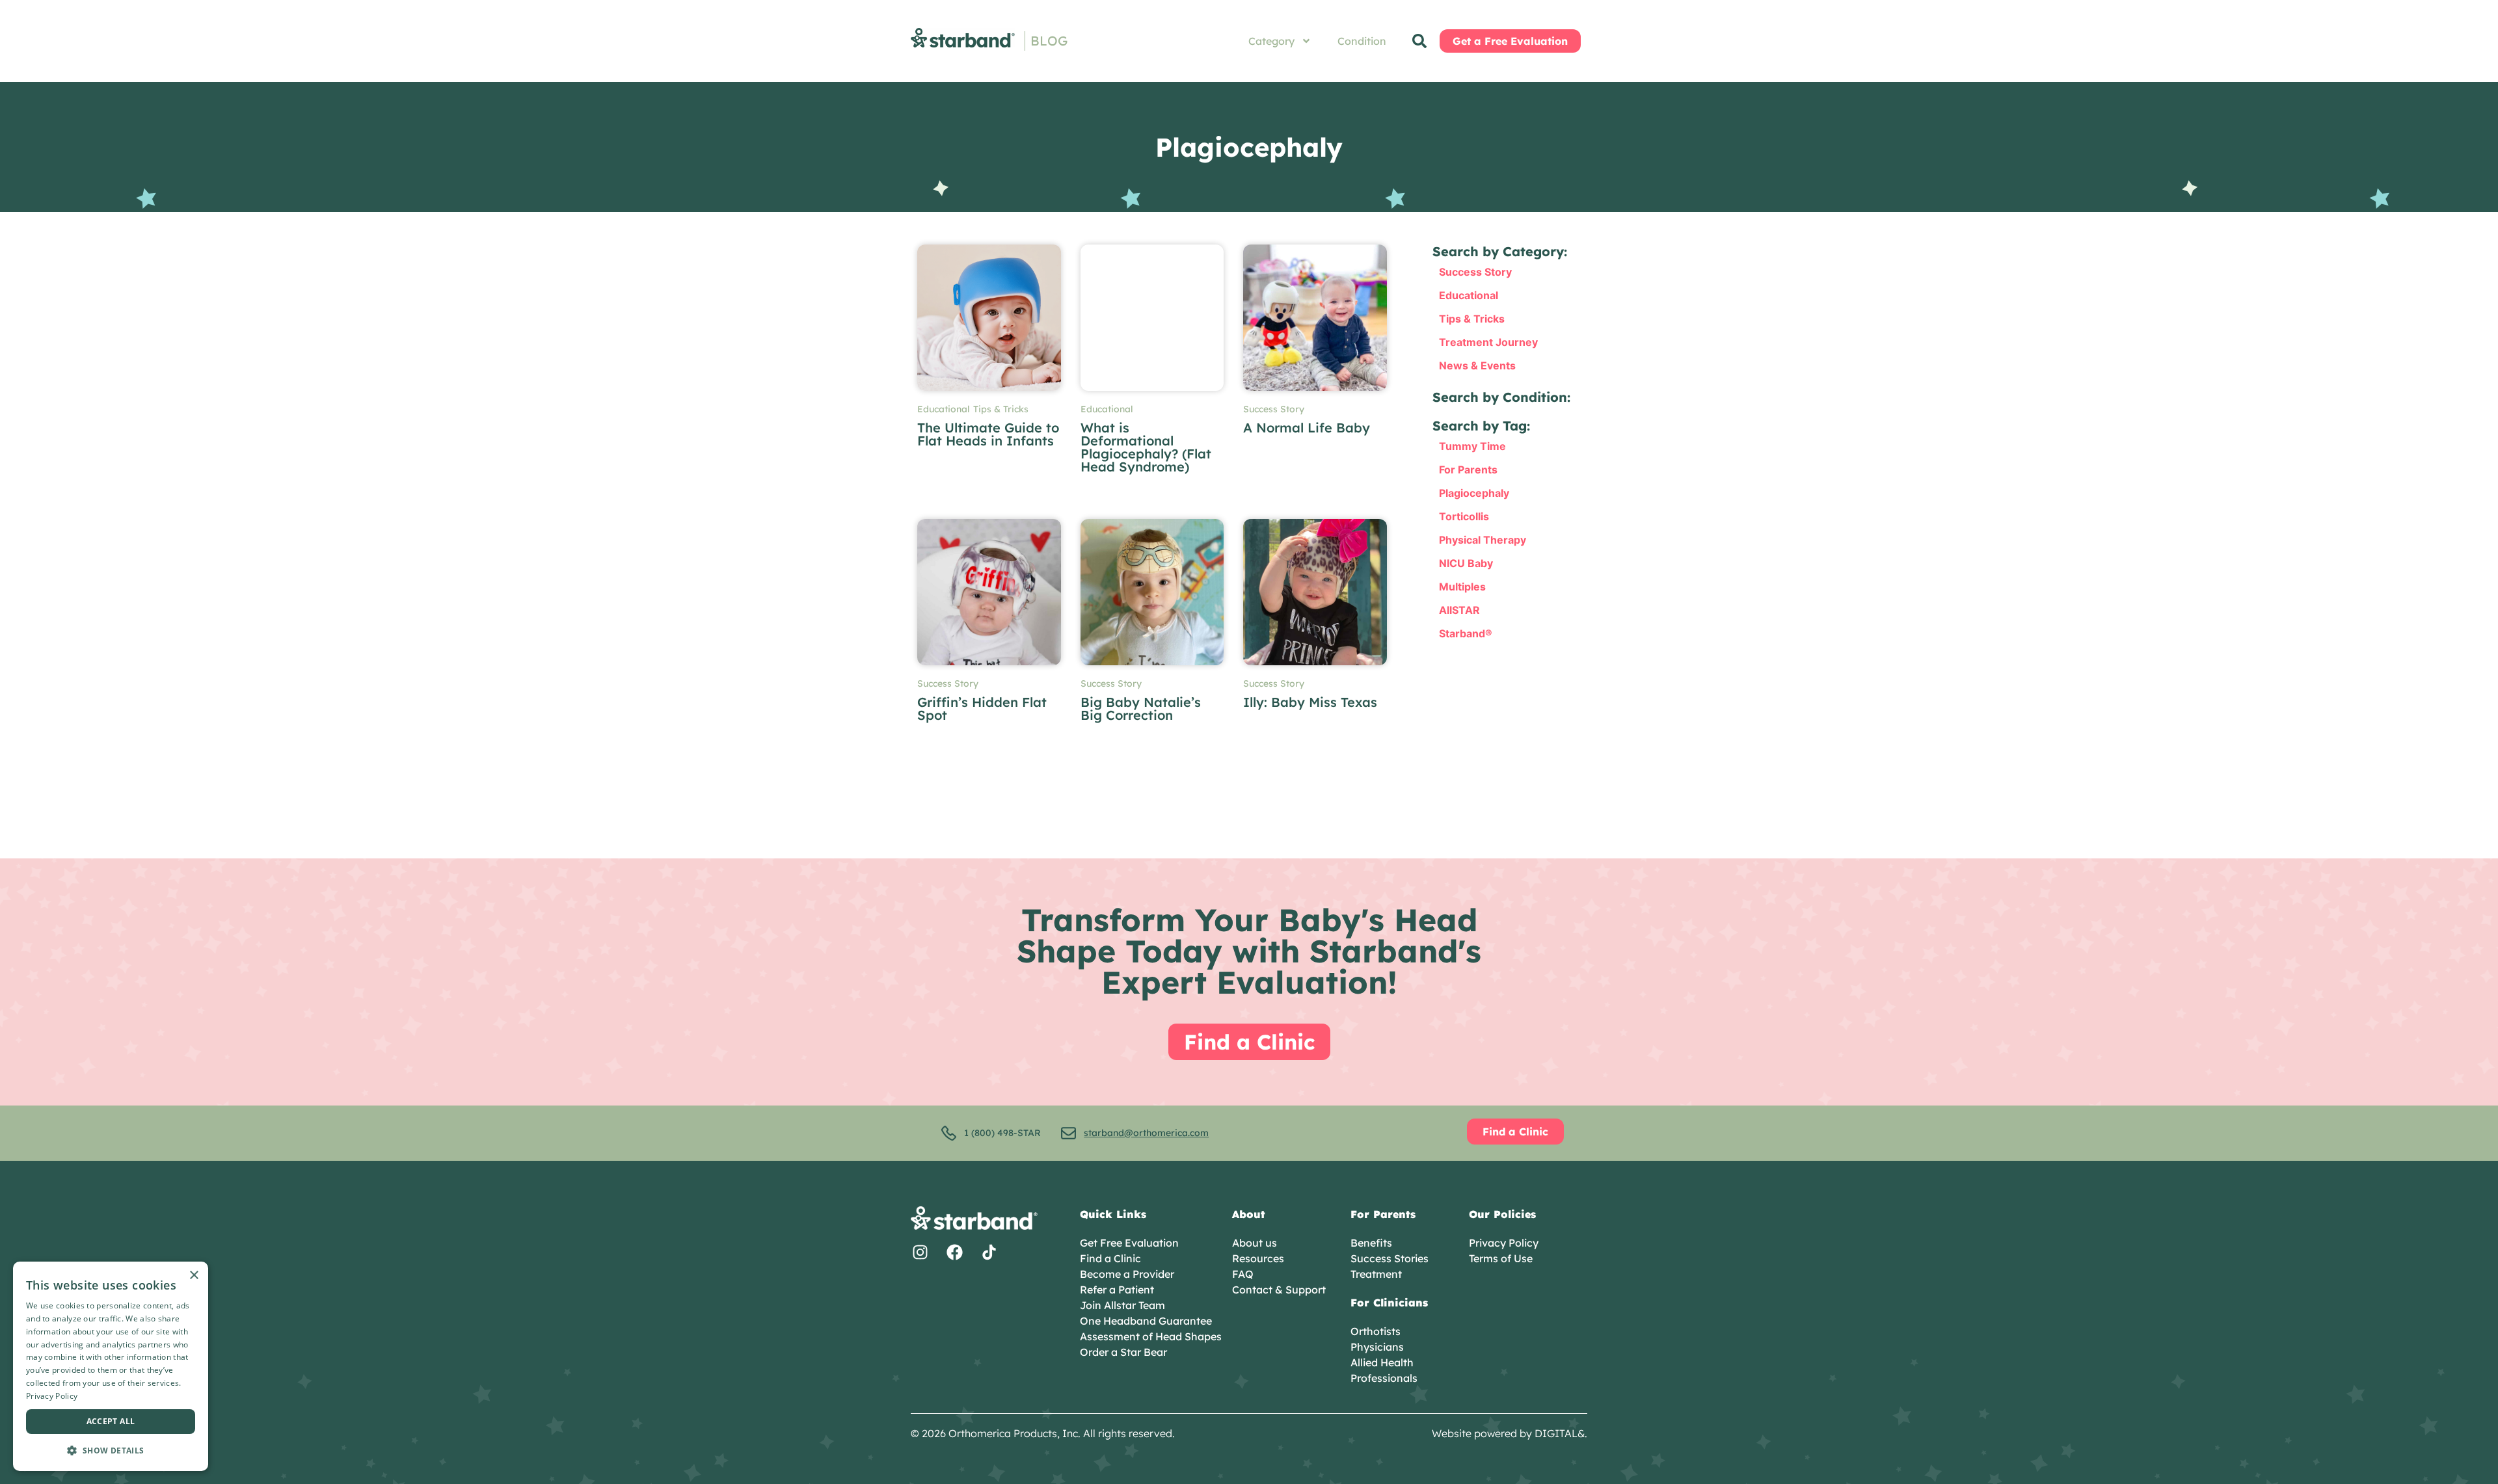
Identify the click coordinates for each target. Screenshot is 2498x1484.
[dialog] (111, 1366)
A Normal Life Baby (1307, 428)
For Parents (1468, 470)
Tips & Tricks (1001, 409)
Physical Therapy (1483, 540)
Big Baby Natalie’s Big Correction (1141, 709)
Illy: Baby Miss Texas (1310, 702)
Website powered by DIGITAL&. (1510, 1433)
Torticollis (1464, 516)
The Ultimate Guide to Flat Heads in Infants (988, 434)
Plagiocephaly (1474, 493)
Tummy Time (1472, 446)
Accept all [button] (111, 1421)
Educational (944, 409)
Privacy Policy (52, 1396)
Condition (1362, 41)
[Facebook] (955, 1252)
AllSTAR (1459, 610)
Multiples (1462, 587)
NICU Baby (1466, 563)
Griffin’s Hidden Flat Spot (982, 709)
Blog (1049, 41)
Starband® (1466, 633)
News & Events (1477, 365)
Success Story (1274, 409)
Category (1271, 41)
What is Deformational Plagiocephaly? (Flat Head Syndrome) (1146, 447)
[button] (111, 1450)
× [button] (194, 1276)
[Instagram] (920, 1252)
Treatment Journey (1488, 342)
